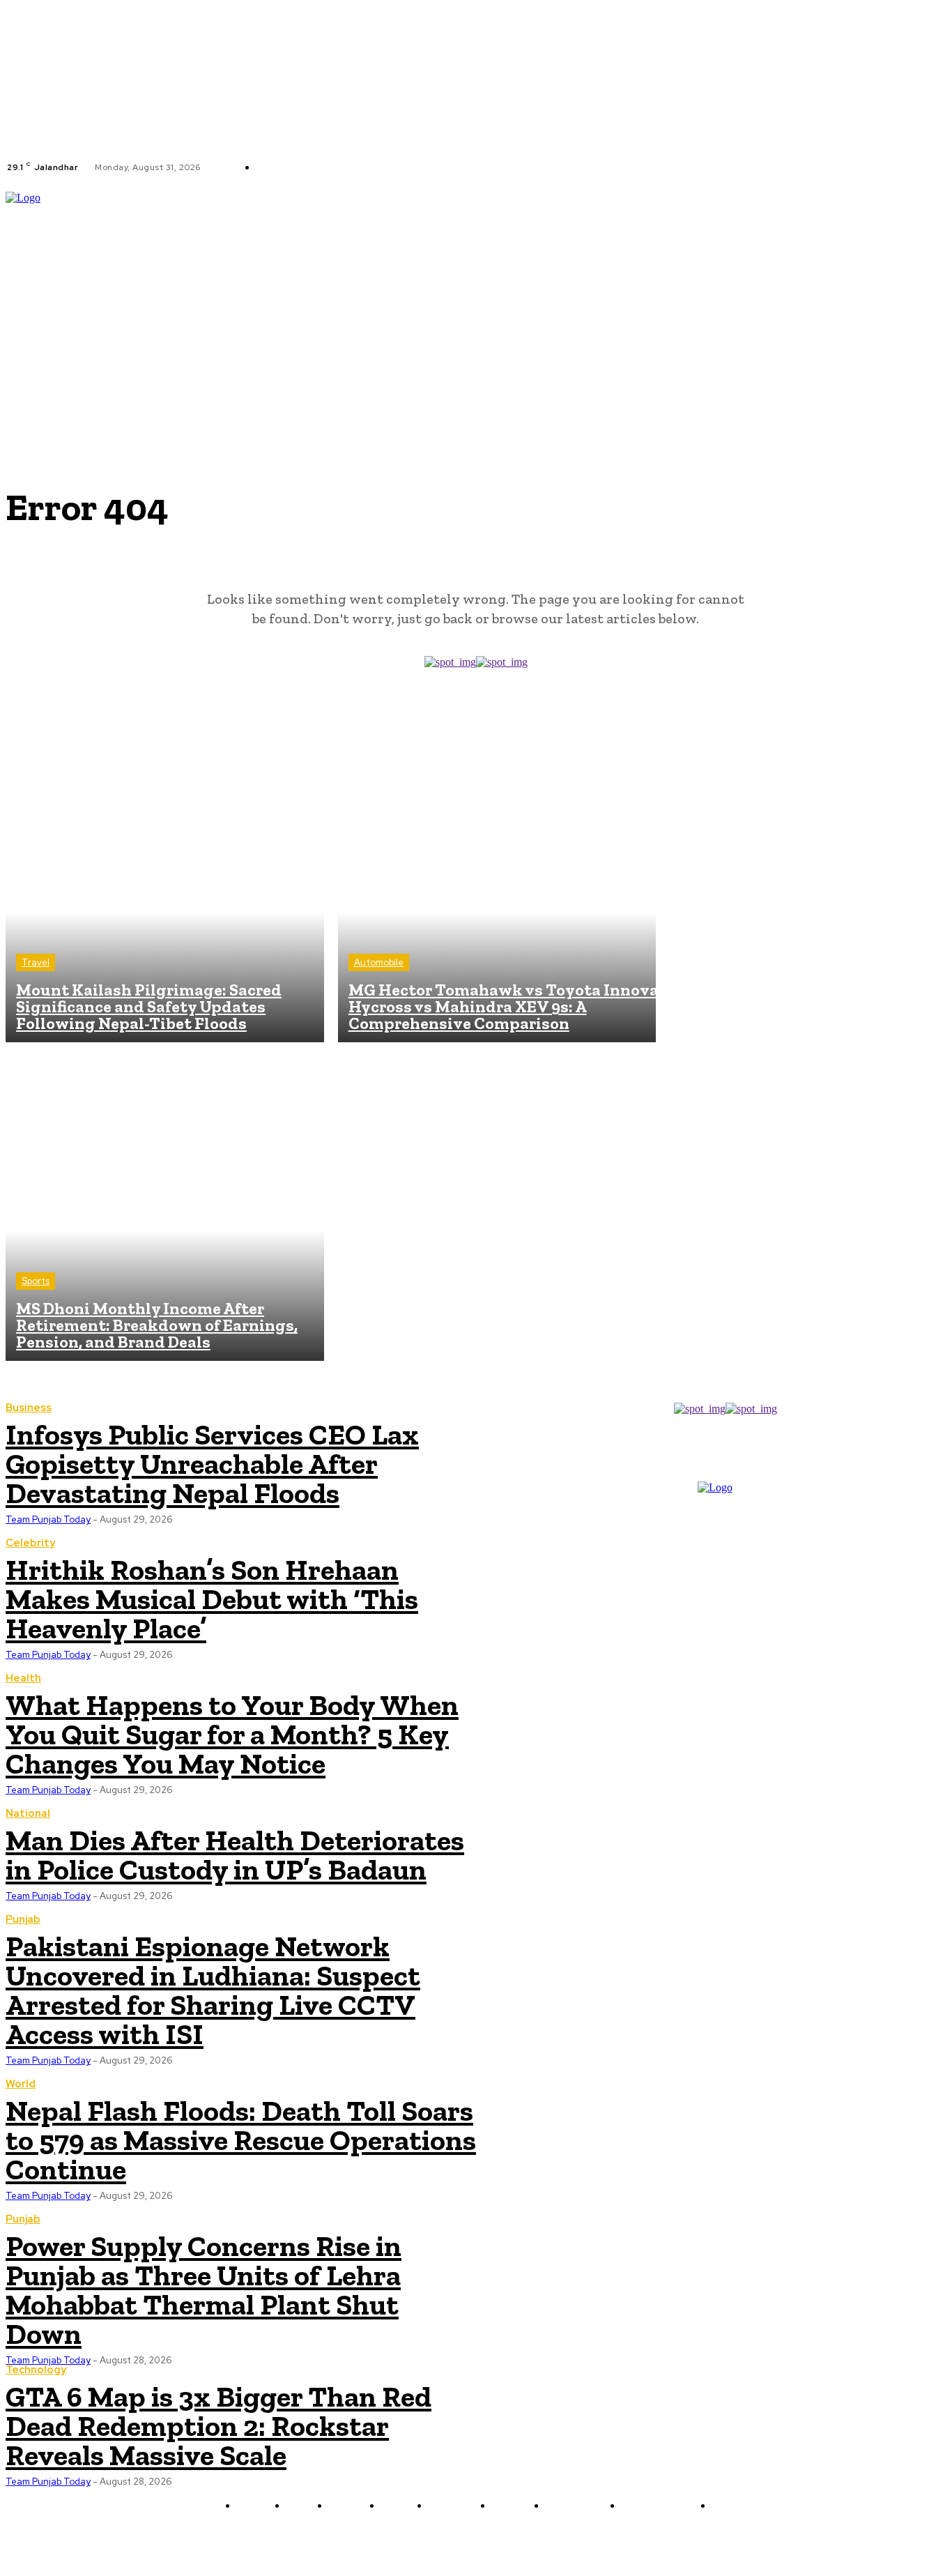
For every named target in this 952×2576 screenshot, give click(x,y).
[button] (940, 288)
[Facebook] (419, 167)
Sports (36, 1281)
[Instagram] (436, 167)
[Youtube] (469, 167)
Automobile (379, 962)
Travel (36, 962)
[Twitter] (452, 167)
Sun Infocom (624, 2539)
